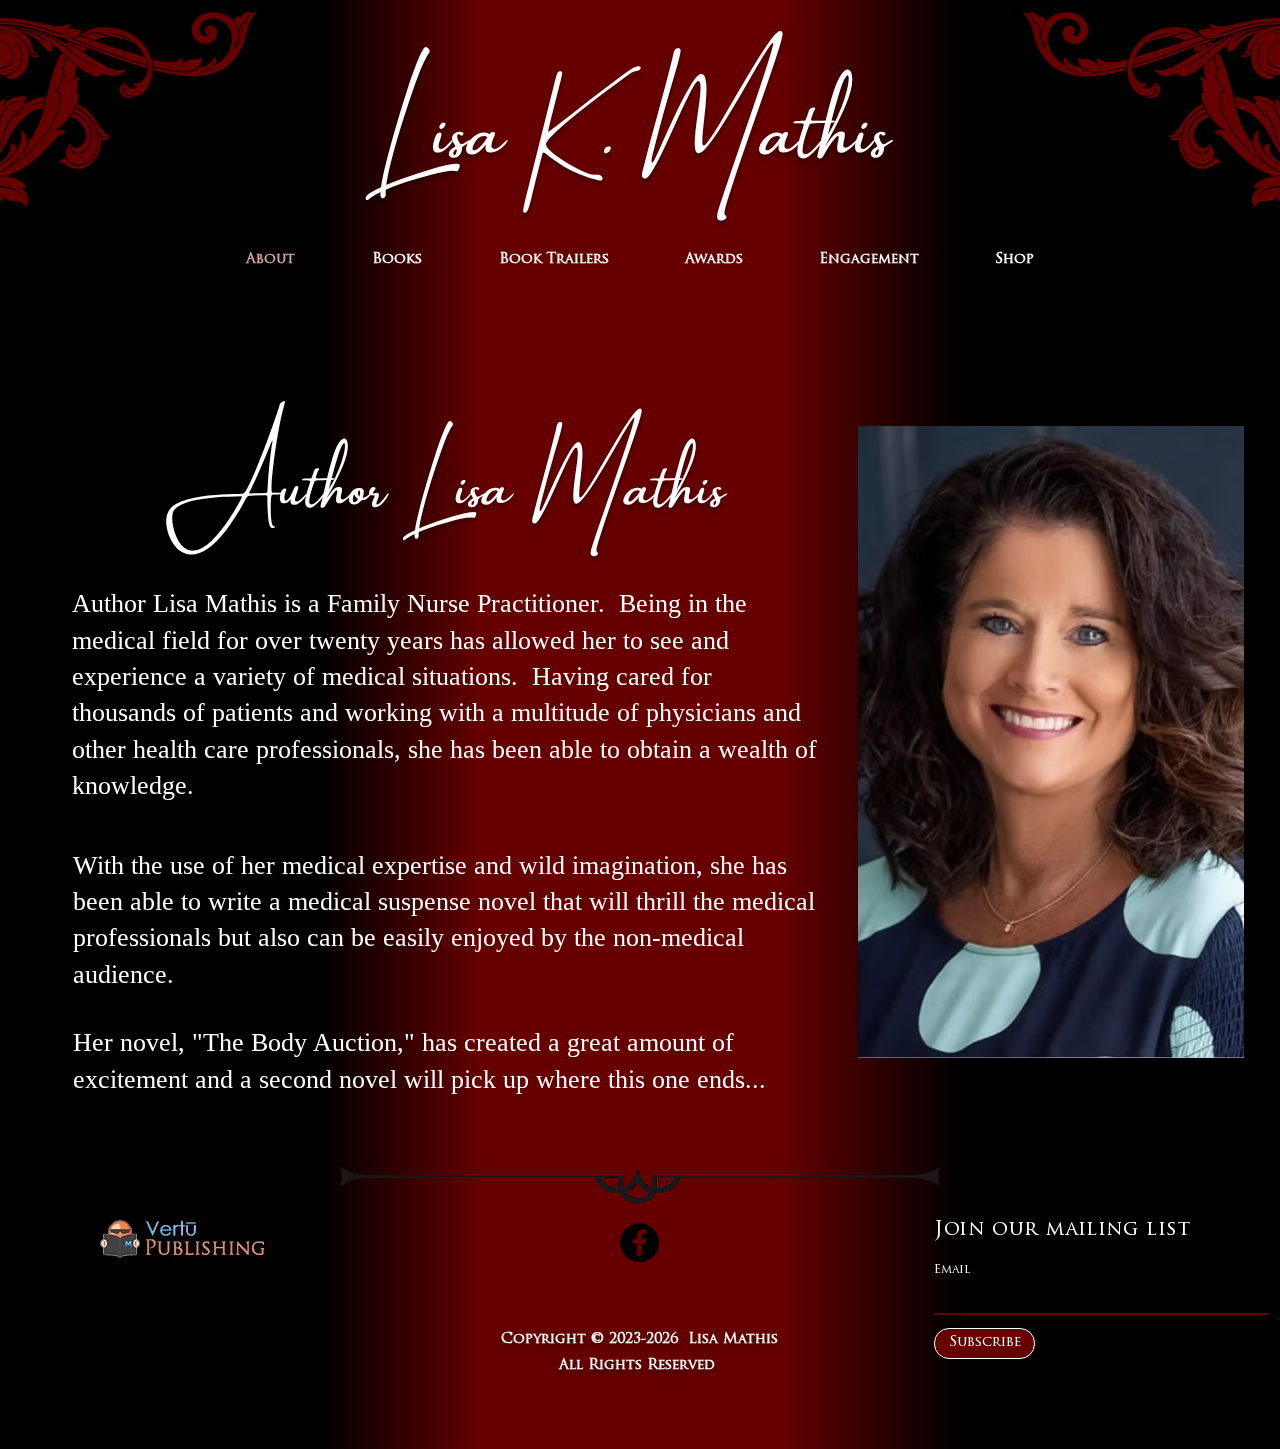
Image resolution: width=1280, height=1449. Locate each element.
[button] (396, 260)
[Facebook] (639, 1242)
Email (952, 1270)
